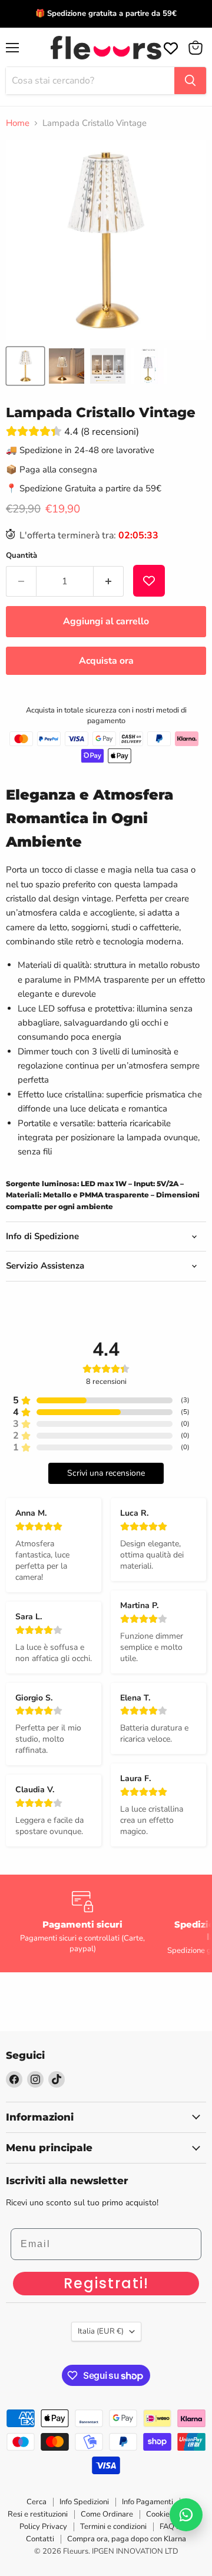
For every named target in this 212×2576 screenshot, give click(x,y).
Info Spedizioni (84, 2502)
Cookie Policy (169, 2514)
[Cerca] (190, 81)
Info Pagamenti (148, 2502)
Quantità (21, 556)
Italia (101, 2331)
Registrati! (106, 2283)
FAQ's (170, 2527)
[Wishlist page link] (170, 47)
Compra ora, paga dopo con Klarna (127, 2539)
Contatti (40, 2539)
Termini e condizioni (113, 2527)
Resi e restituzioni (38, 2514)
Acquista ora (106, 661)
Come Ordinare (107, 2514)
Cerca (37, 2502)
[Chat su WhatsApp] (186, 2515)
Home (18, 123)
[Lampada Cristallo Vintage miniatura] (25, 366)
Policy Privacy (43, 2527)
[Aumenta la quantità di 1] (109, 581)
